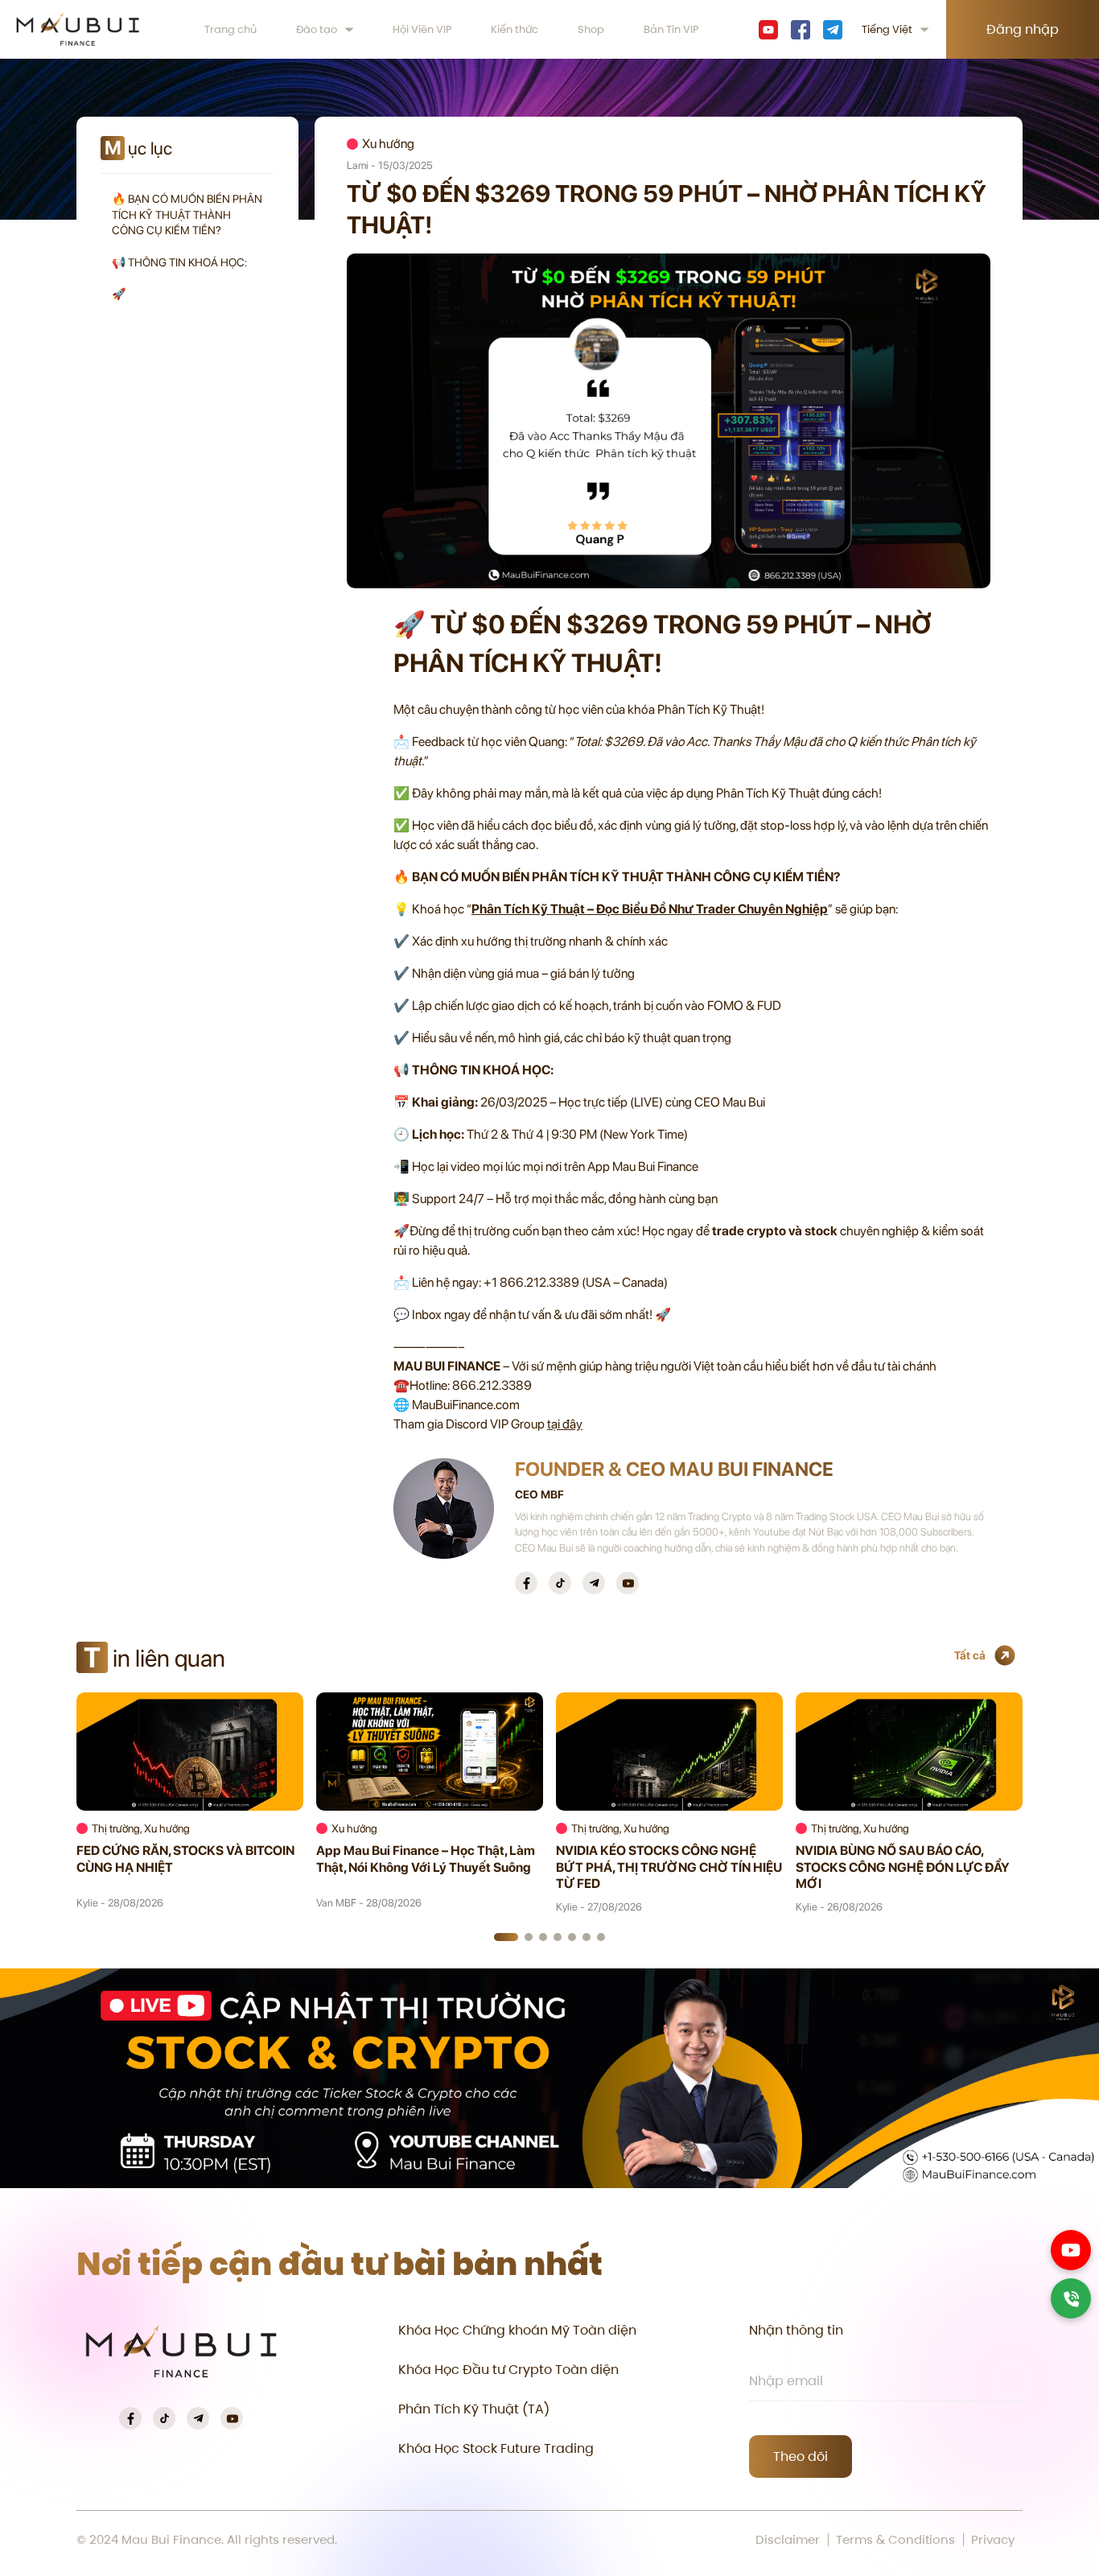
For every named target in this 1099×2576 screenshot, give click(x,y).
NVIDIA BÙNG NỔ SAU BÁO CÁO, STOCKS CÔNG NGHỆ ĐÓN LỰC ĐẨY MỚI (903, 1867)
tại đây (565, 1424)
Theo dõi (801, 2456)
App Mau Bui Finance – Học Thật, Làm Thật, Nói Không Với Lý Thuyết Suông (426, 1859)
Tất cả (970, 1655)
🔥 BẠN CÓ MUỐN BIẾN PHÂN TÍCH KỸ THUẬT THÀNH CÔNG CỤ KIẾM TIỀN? (187, 214)
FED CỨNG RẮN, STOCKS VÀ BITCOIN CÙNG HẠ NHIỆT (185, 1859)
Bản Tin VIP (671, 29)
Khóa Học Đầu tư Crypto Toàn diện (508, 2370)
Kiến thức (515, 29)
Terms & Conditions (895, 2540)
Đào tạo (317, 29)
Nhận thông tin (796, 2330)
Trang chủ (231, 29)
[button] (506, 1937)
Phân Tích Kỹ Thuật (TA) (474, 2409)
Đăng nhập (1023, 29)
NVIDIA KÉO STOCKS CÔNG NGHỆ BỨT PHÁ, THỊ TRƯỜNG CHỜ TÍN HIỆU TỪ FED (669, 1867)
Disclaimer (788, 2540)
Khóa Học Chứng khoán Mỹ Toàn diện (517, 2330)
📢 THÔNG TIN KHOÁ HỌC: (179, 262)
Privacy (993, 2540)
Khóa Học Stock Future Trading (496, 2448)
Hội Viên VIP (422, 29)
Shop (591, 29)
